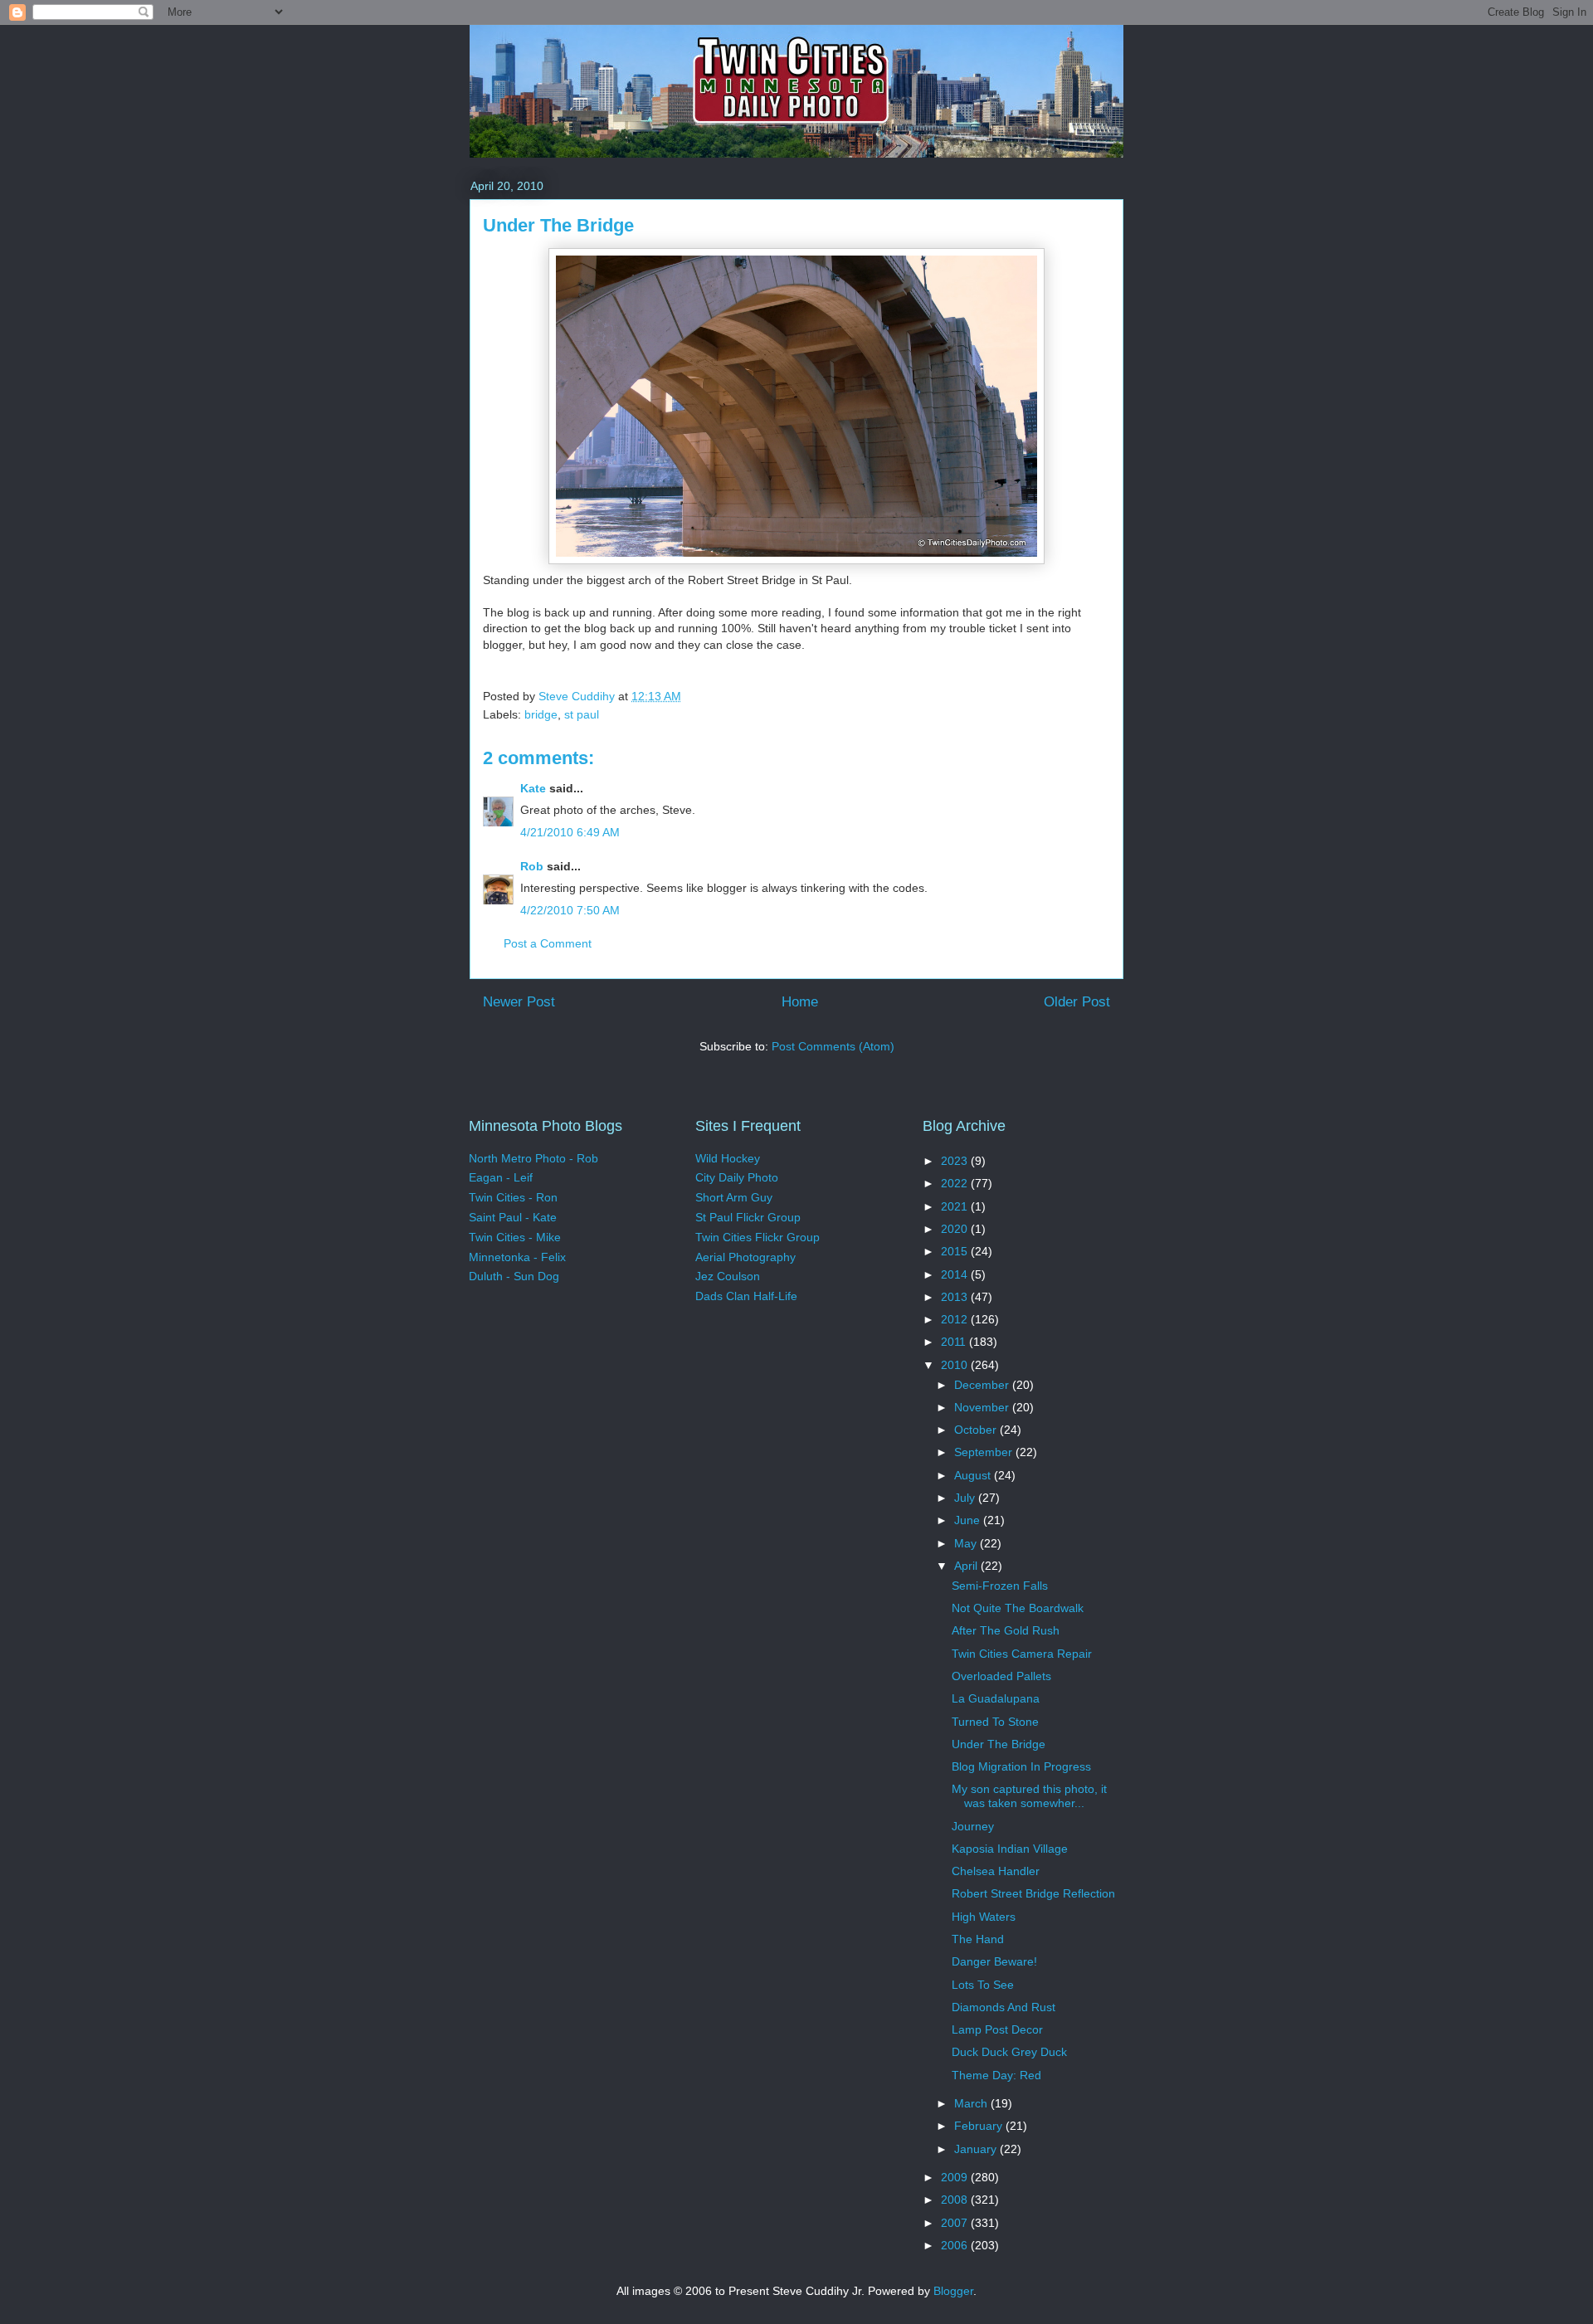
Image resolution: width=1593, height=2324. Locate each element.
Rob (532, 866)
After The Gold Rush (1006, 1630)
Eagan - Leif (501, 1177)
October (977, 1430)
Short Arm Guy (734, 1197)
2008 (956, 2200)
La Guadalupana (996, 1698)
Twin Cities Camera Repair (1022, 1654)
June (969, 1520)
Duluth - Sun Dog (514, 1276)
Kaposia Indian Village (1010, 1849)
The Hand (978, 1939)
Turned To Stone (995, 1722)
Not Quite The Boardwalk (1018, 1608)
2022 (956, 1183)
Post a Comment (548, 943)
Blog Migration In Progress (1021, 1766)
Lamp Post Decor (997, 2029)
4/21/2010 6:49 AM (570, 832)
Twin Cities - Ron (513, 1197)
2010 (956, 1365)
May (967, 1543)
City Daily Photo (737, 1177)
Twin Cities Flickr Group (758, 1237)
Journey (973, 1826)
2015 (956, 1251)
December (983, 1385)
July (966, 1498)
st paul (582, 714)
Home (800, 1002)
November (983, 1407)
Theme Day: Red (996, 2075)
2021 (956, 1206)
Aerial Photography (745, 1257)
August (974, 1475)
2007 (956, 2223)
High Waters (984, 1917)
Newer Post (519, 1002)
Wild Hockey (728, 1158)
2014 (956, 1274)
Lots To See (983, 1985)
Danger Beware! (994, 1961)
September (985, 1452)
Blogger (953, 2291)
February (980, 2126)
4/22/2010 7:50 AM (570, 910)
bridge (541, 714)
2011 (955, 1342)
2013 (956, 1297)
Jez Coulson (728, 1276)
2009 (956, 2177)
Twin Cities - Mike (515, 1237)
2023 (956, 1161)
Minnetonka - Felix (517, 1257)
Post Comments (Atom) (833, 1046)
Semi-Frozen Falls (1000, 1586)
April (967, 1566)
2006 (956, 2245)
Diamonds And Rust (1004, 2007)
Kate (533, 788)
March (972, 2103)
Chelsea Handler (996, 1871)
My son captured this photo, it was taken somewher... (1029, 1796)
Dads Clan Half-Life (746, 1296)
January (977, 2149)
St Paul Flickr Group (748, 1217)
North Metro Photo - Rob (533, 1158)
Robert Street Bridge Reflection (1033, 1893)
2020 (956, 1229)
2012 (956, 1319)
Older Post (1077, 1002)
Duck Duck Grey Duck (1009, 2052)
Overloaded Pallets (1001, 1676)
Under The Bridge (999, 1744)
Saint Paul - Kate (513, 1217)
